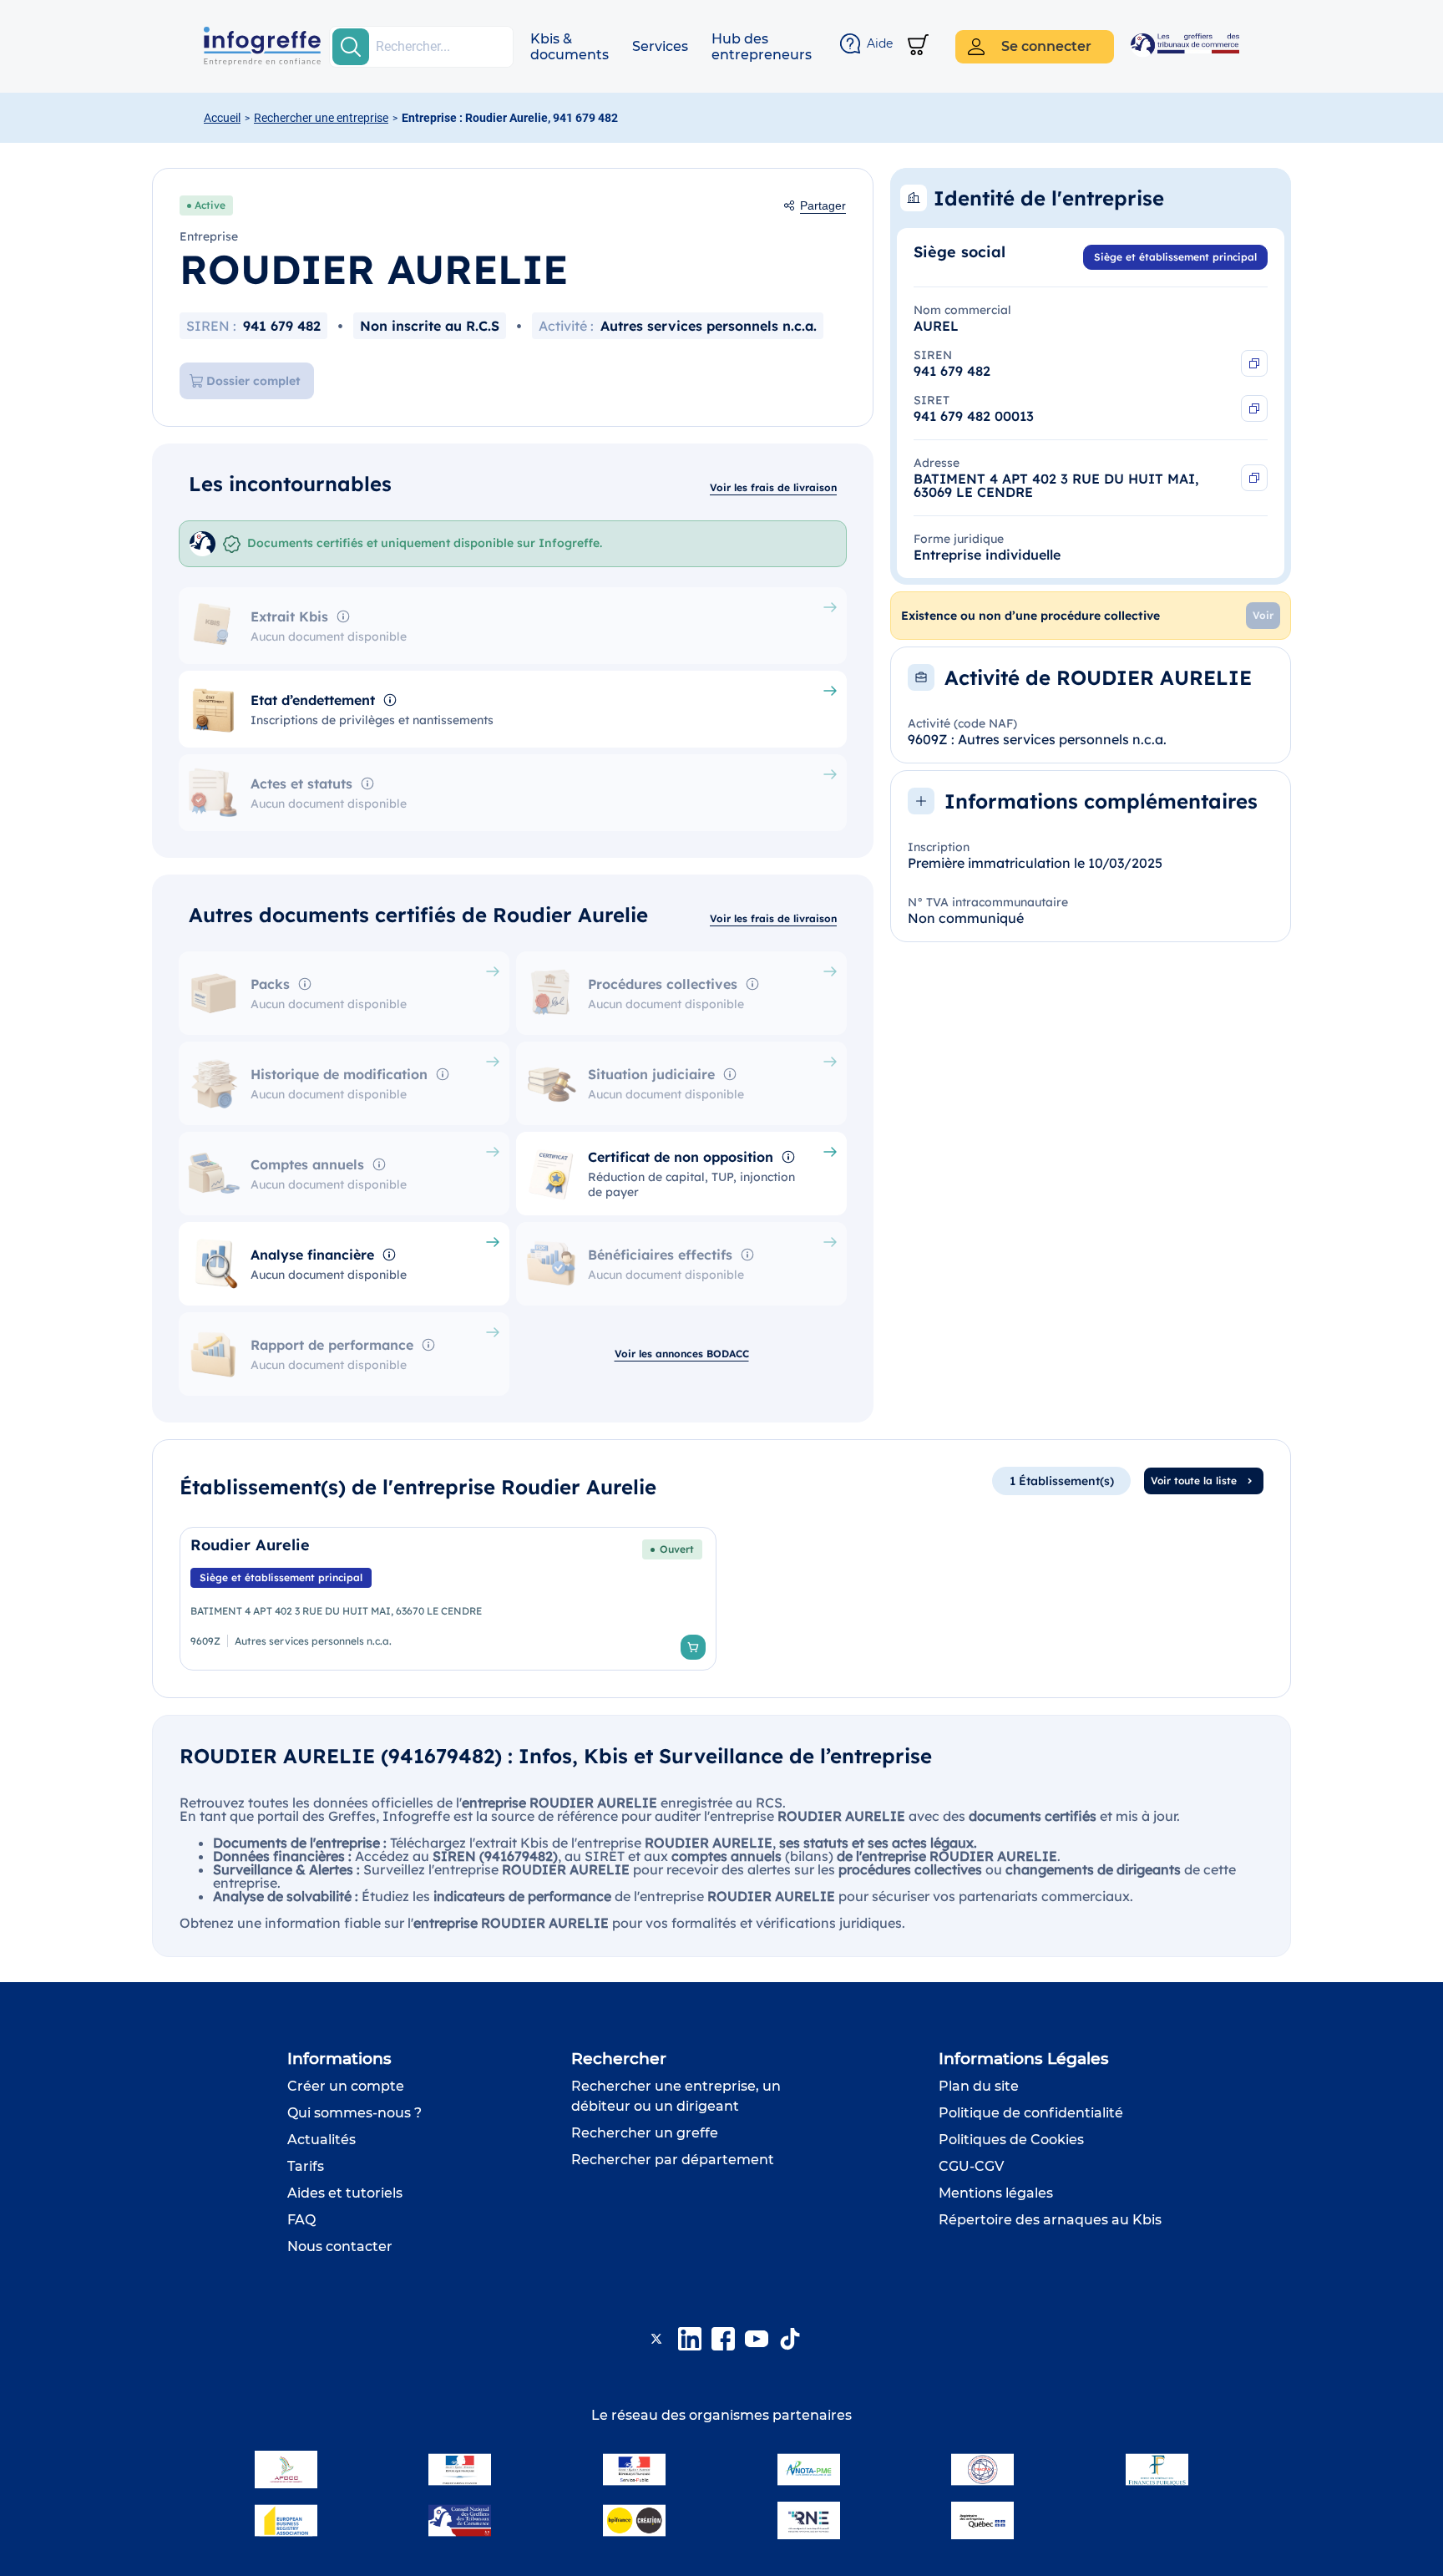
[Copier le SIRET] (1254, 408)
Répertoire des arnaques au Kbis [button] (1050, 2220)
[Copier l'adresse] (1254, 478)
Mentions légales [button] (996, 2193)
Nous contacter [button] (340, 2246)
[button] (570, 47)
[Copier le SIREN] (1254, 363)
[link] (448, 1599)
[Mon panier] (918, 46)
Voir (1263, 615)
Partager (823, 205)
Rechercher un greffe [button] (645, 2133)
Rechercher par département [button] (673, 2160)
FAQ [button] (301, 2220)
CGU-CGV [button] (971, 2166)
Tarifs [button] (306, 2166)
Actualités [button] (322, 2140)
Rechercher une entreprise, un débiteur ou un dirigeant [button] (676, 2096)
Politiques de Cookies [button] (1011, 2140)
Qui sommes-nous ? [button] (354, 2113)
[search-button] (351, 47)
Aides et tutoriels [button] (345, 2193)
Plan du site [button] (979, 2086)
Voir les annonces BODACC (682, 1354)
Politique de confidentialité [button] (1031, 2113)
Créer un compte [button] (346, 2086)
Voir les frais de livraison (773, 487)
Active (210, 205)
